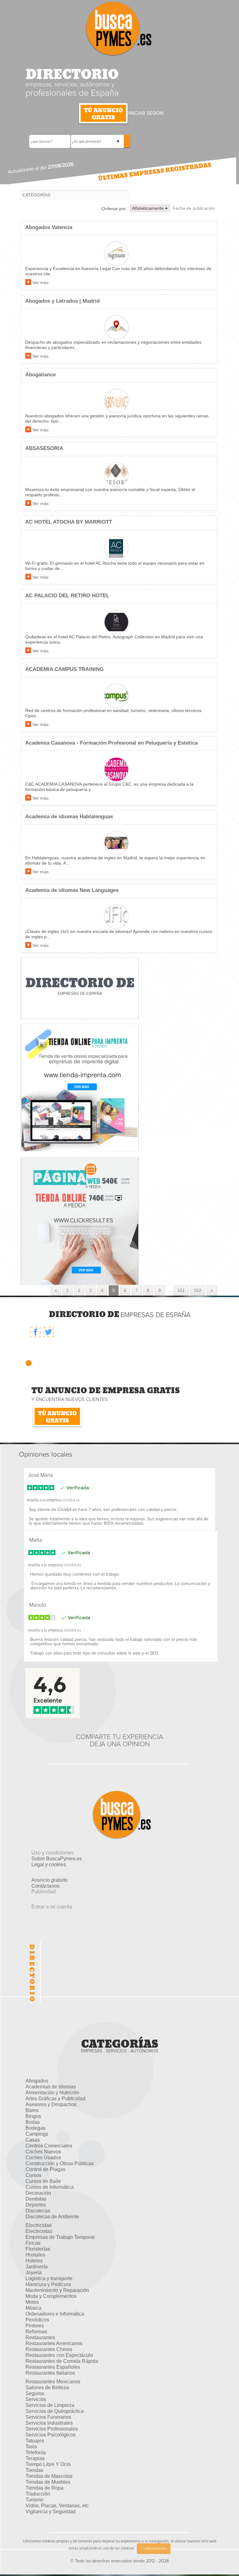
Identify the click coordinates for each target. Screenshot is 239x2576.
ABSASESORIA (44, 448)
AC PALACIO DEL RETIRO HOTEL (67, 596)
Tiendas (34, 2470)
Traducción (38, 2494)
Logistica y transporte (49, 2278)
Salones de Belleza (47, 2388)
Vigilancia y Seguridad (51, 2512)
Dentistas (36, 2199)
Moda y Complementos (51, 2296)
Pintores (35, 2326)
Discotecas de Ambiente (52, 2217)
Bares (32, 2110)
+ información (154, 2549)
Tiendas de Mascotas (49, 2476)
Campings (37, 2134)
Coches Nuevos (43, 2152)
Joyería (34, 2273)
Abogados (37, 2081)
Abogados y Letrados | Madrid (62, 301)
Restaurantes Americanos (54, 2343)
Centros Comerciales (49, 2146)
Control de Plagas (45, 2169)
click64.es (71, 1500)
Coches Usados (43, 2158)
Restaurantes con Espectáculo (59, 2355)
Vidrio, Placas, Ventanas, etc (57, 2506)
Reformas (36, 2332)
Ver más (40, 282)
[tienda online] (80, 1221)
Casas (33, 2140)
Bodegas (35, 2128)
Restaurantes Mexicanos (53, 2382)
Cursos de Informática (50, 2187)
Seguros (35, 2393)
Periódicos (37, 2320)
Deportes (36, 2205)
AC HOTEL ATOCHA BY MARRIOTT (69, 522)
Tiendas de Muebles (48, 2482)
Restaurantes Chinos (49, 2349)
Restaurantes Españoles (53, 2367)
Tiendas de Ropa (45, 2488)
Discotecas (38, 2211)
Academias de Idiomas (51, 2087)
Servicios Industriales (49, 2423)
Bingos (33, 2116)
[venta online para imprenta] (80, 1087)
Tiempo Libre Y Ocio (48, 2464)
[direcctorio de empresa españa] (80, 988)
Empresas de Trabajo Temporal (60, 2237)
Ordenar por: (114, 209)
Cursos (33, 2175)
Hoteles (34, 2261)
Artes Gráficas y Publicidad (55, 2098)
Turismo (34, 2500)
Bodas (33, 2122)
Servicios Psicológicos (51, 2435)
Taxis (31, 2447)
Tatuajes (35, 2441)
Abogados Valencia (49, 227)
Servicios (36, 2399)
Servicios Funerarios (48, 2417)
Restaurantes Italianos (50, 2373)
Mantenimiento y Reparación (57, 2290)
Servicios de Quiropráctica (55, 2411)
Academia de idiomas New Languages (72, 890)
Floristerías (38, 2249)
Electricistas (39, 2231)
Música (33, 2308)
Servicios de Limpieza (50, 2405)
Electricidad (39, 2225)
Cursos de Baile (43, 2181)
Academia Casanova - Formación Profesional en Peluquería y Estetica (111, 743)
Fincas (33, 2243)
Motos (32, 2302)
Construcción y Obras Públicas (60, 2163)
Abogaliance (40, 375)
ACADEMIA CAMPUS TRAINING (64, 669)
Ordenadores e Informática (55, 2314)
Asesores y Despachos (51, 2104)
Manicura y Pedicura (48, 2284)
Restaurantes (40, 2337)
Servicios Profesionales (52, 2429)
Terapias (35, 2458)
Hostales (35, 2255)
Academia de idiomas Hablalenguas (69, 817)
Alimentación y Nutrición (52, 2093)
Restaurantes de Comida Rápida (62, 2361)
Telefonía (36, 2452)
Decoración (38, 2193)
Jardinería (37, 2267)
